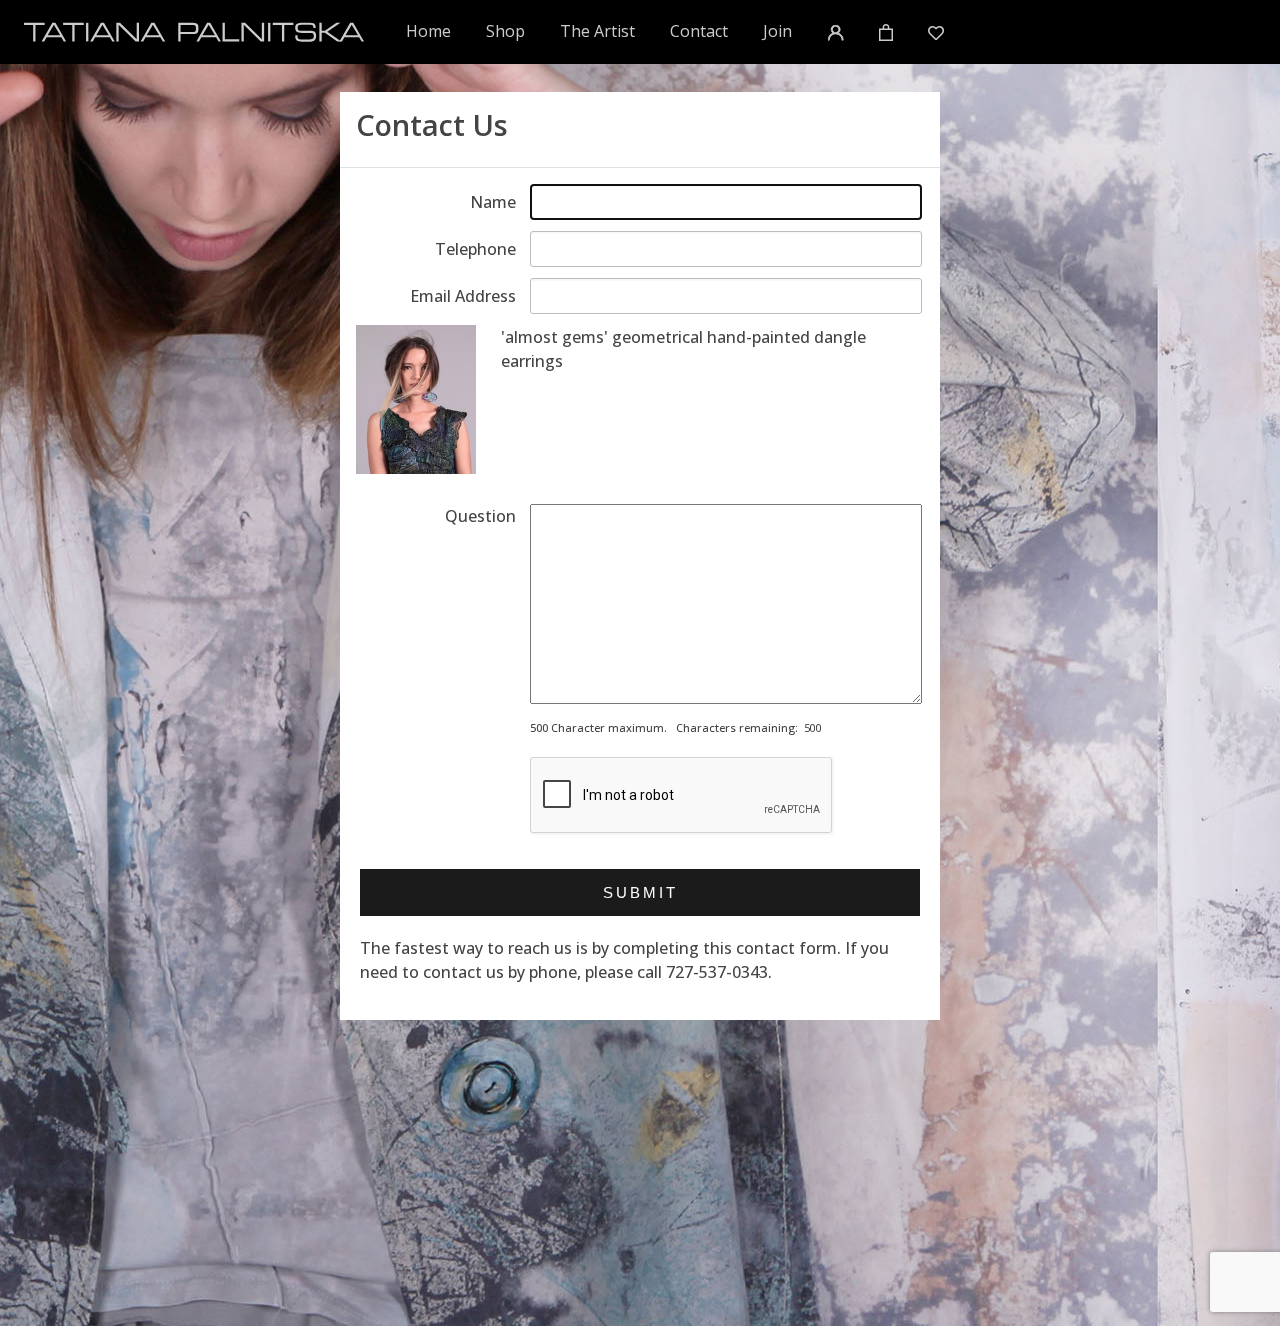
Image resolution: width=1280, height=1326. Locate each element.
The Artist (597, 31)
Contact (699, 31)
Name (493, 202)
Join (777, 31)
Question (480, 516)
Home (429, 30)
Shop (505, 31)
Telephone (475, 249)
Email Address (463, 296)
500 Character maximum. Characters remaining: (664, 727)
